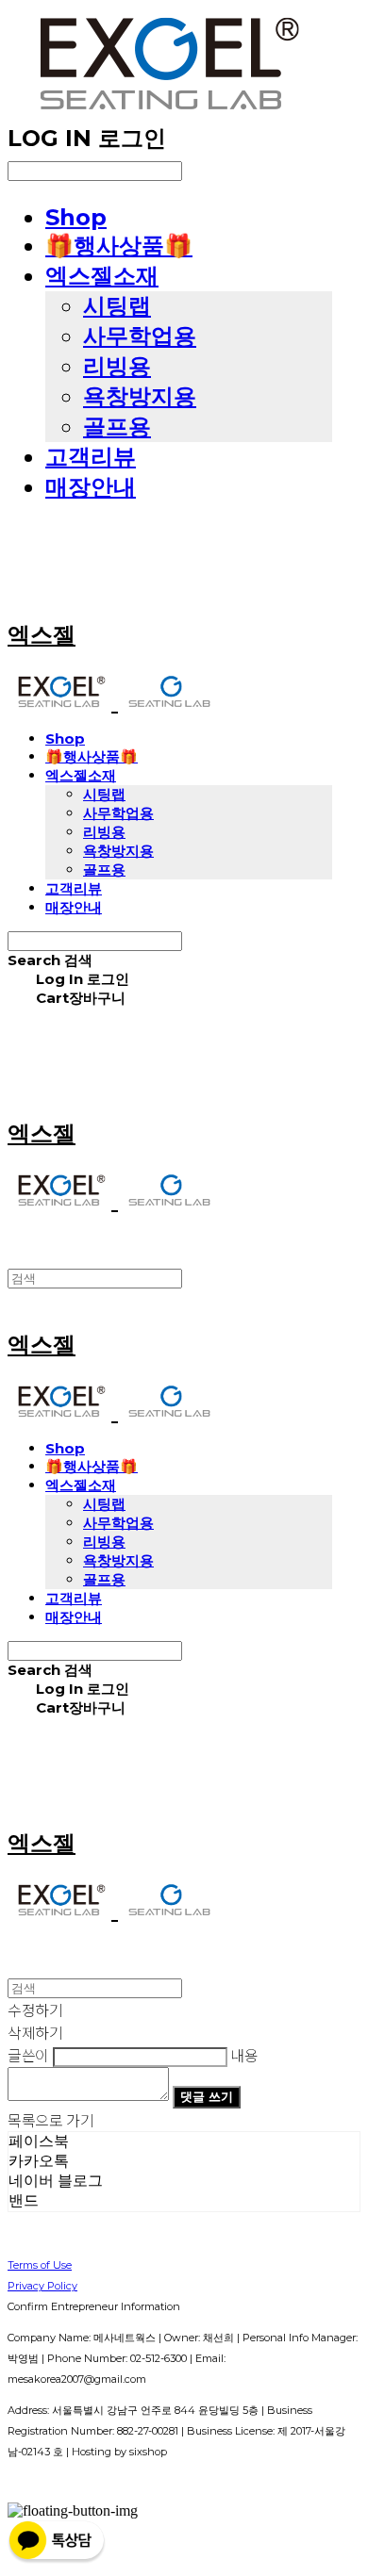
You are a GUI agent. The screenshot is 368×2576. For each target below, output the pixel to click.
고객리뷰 (91, 457)
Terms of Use (40, 2265)
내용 (244, 2055)
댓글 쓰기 (207, 2096)
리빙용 (117, 366)
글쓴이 (28, 2055)
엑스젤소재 (102, 276)
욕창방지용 (140, 396)
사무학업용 (140, 336)
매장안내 (91, 487)
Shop (76, 217)
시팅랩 (117, 306)
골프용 (117, 427)
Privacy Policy (42, 2286)
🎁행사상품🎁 (119, 246)
